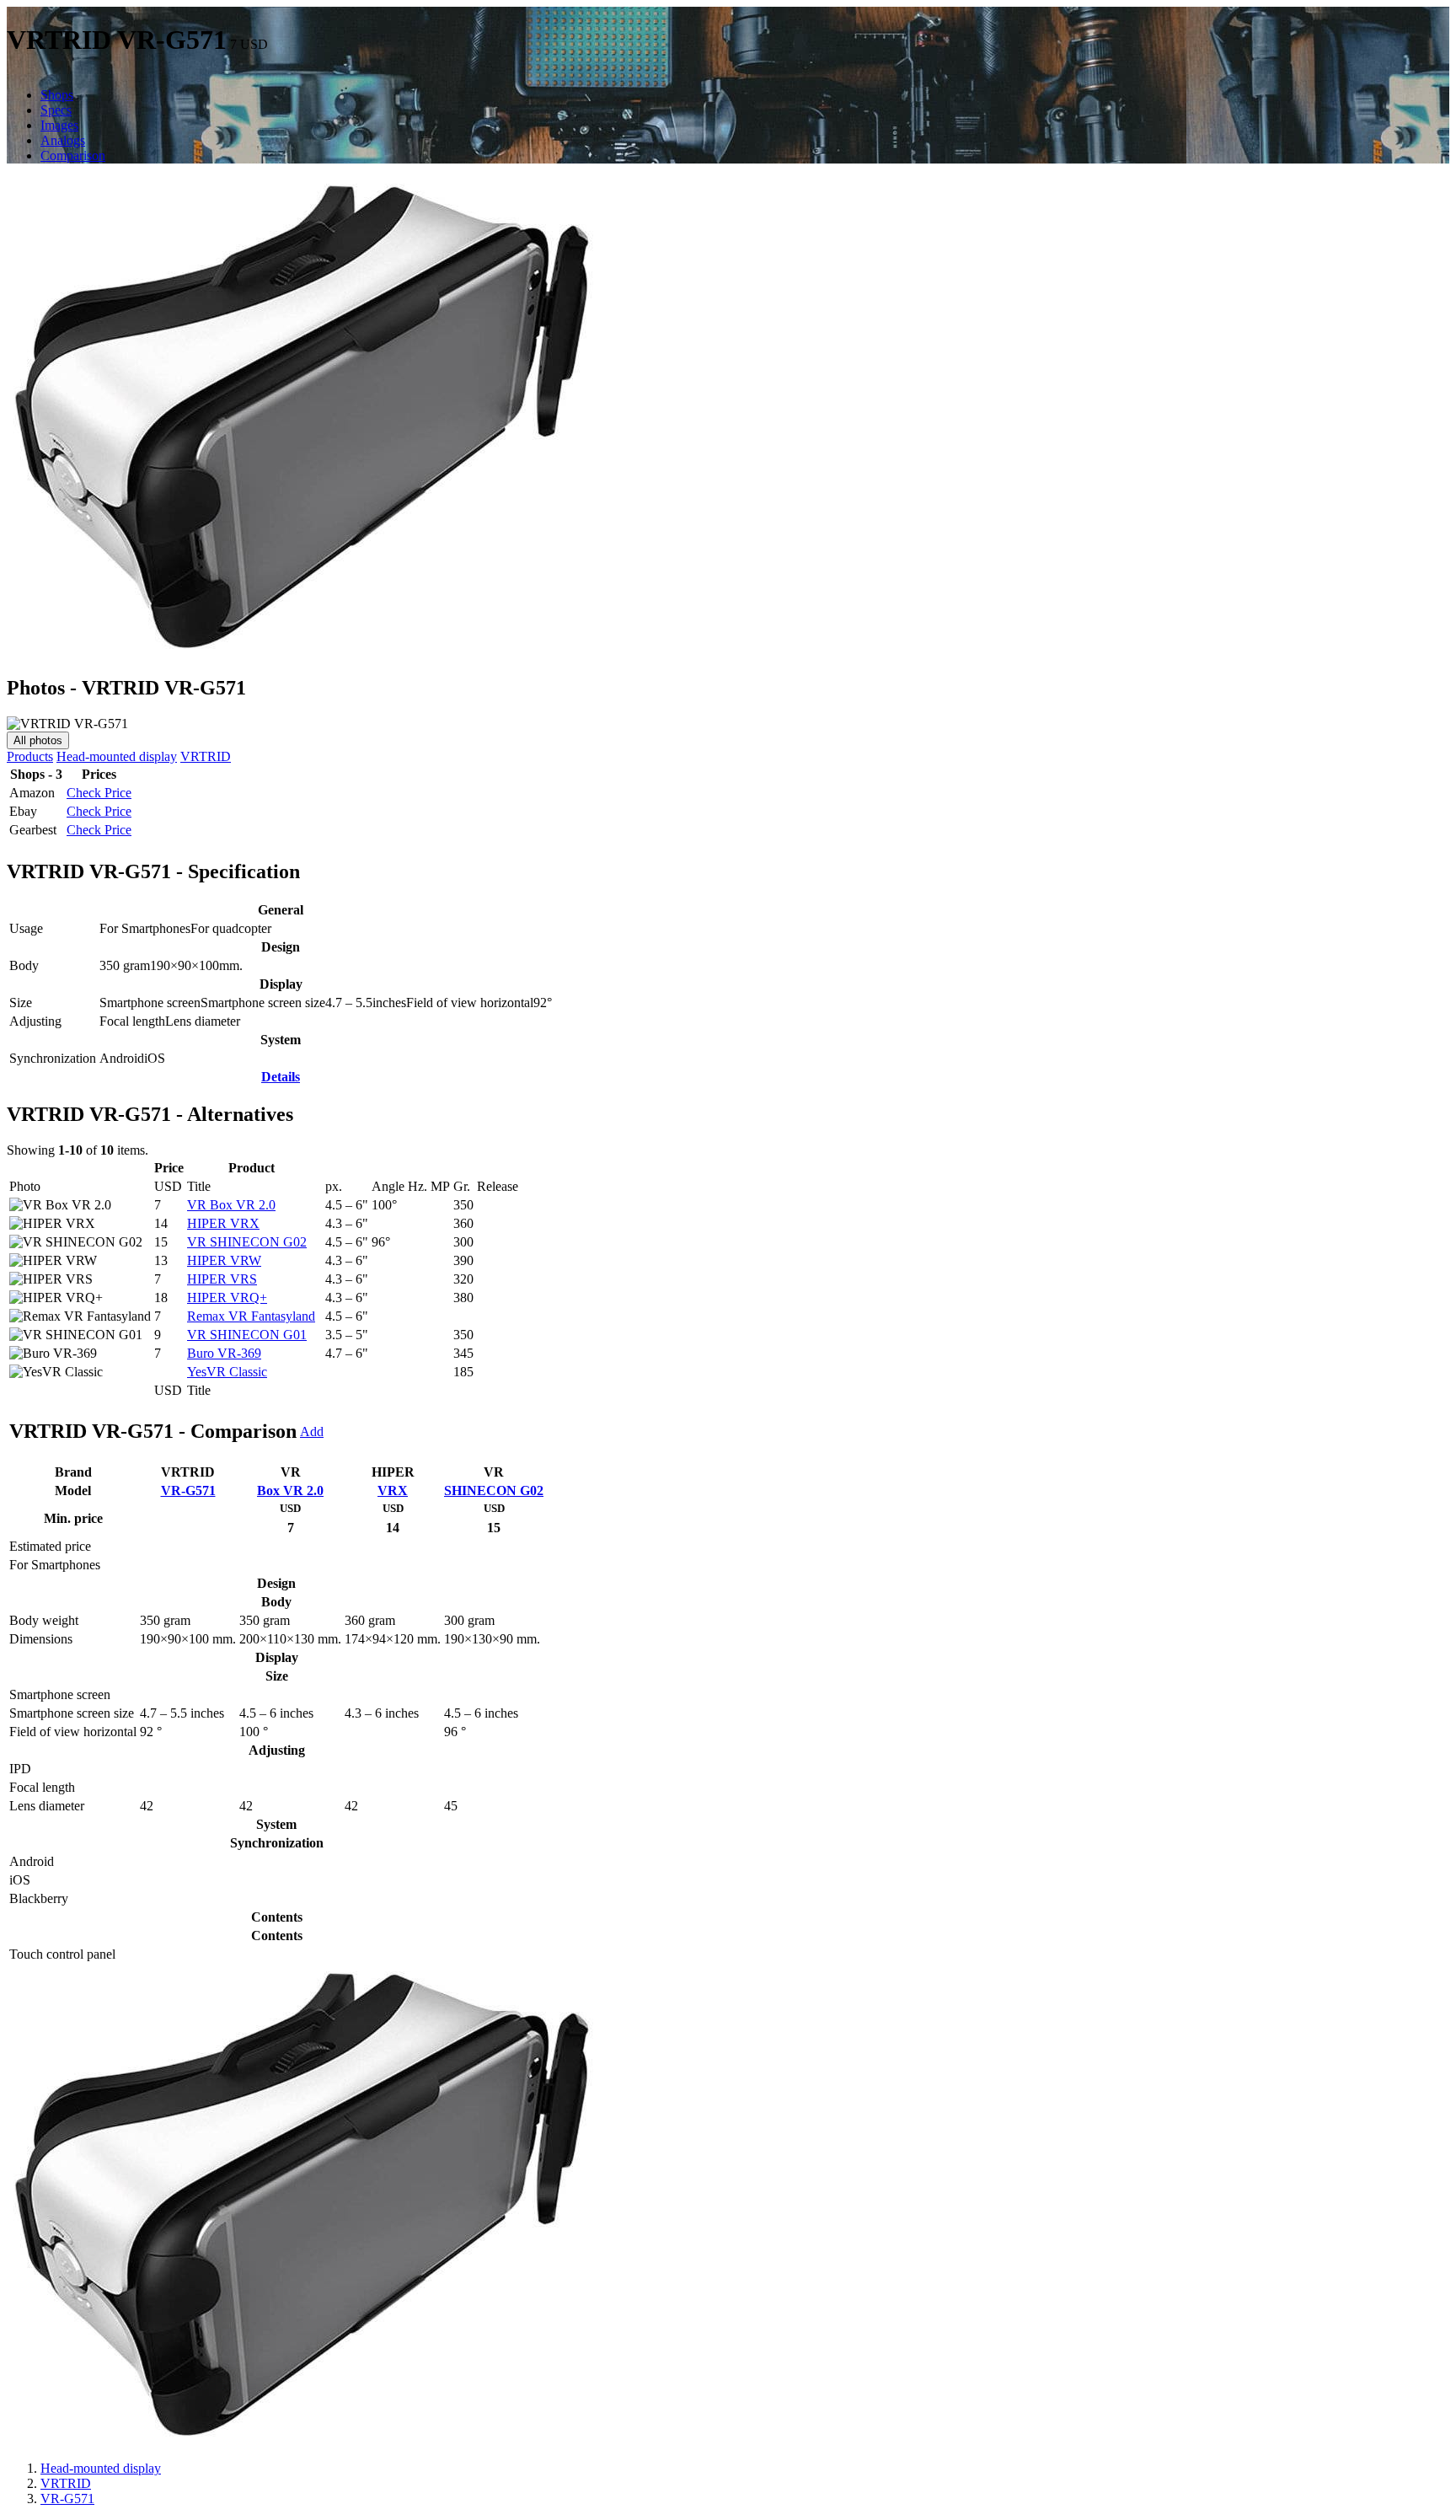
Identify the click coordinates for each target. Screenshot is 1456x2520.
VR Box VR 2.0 (231, 1205)
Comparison (73, 155)
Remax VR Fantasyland (251, 1316)
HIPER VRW (224, 1260)
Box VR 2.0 (290, 1491)
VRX (393, 1491)
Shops (57, 95)
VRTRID (206, 756)
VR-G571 (188, 1491)
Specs (56, 110)
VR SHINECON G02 (247, 1242)
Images (59, 125)
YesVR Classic (227, 1372)
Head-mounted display (117, 756)
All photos (38, 740)
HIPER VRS (222, 1279)
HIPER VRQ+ (227, 1298)
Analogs (63, 140)
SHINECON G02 (494, 1491)
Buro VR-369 (224, 1353)
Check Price (99, 793)
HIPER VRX (223, 1223)
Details (281, 1077)
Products (30, 756)
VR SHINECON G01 (247, 1335)
